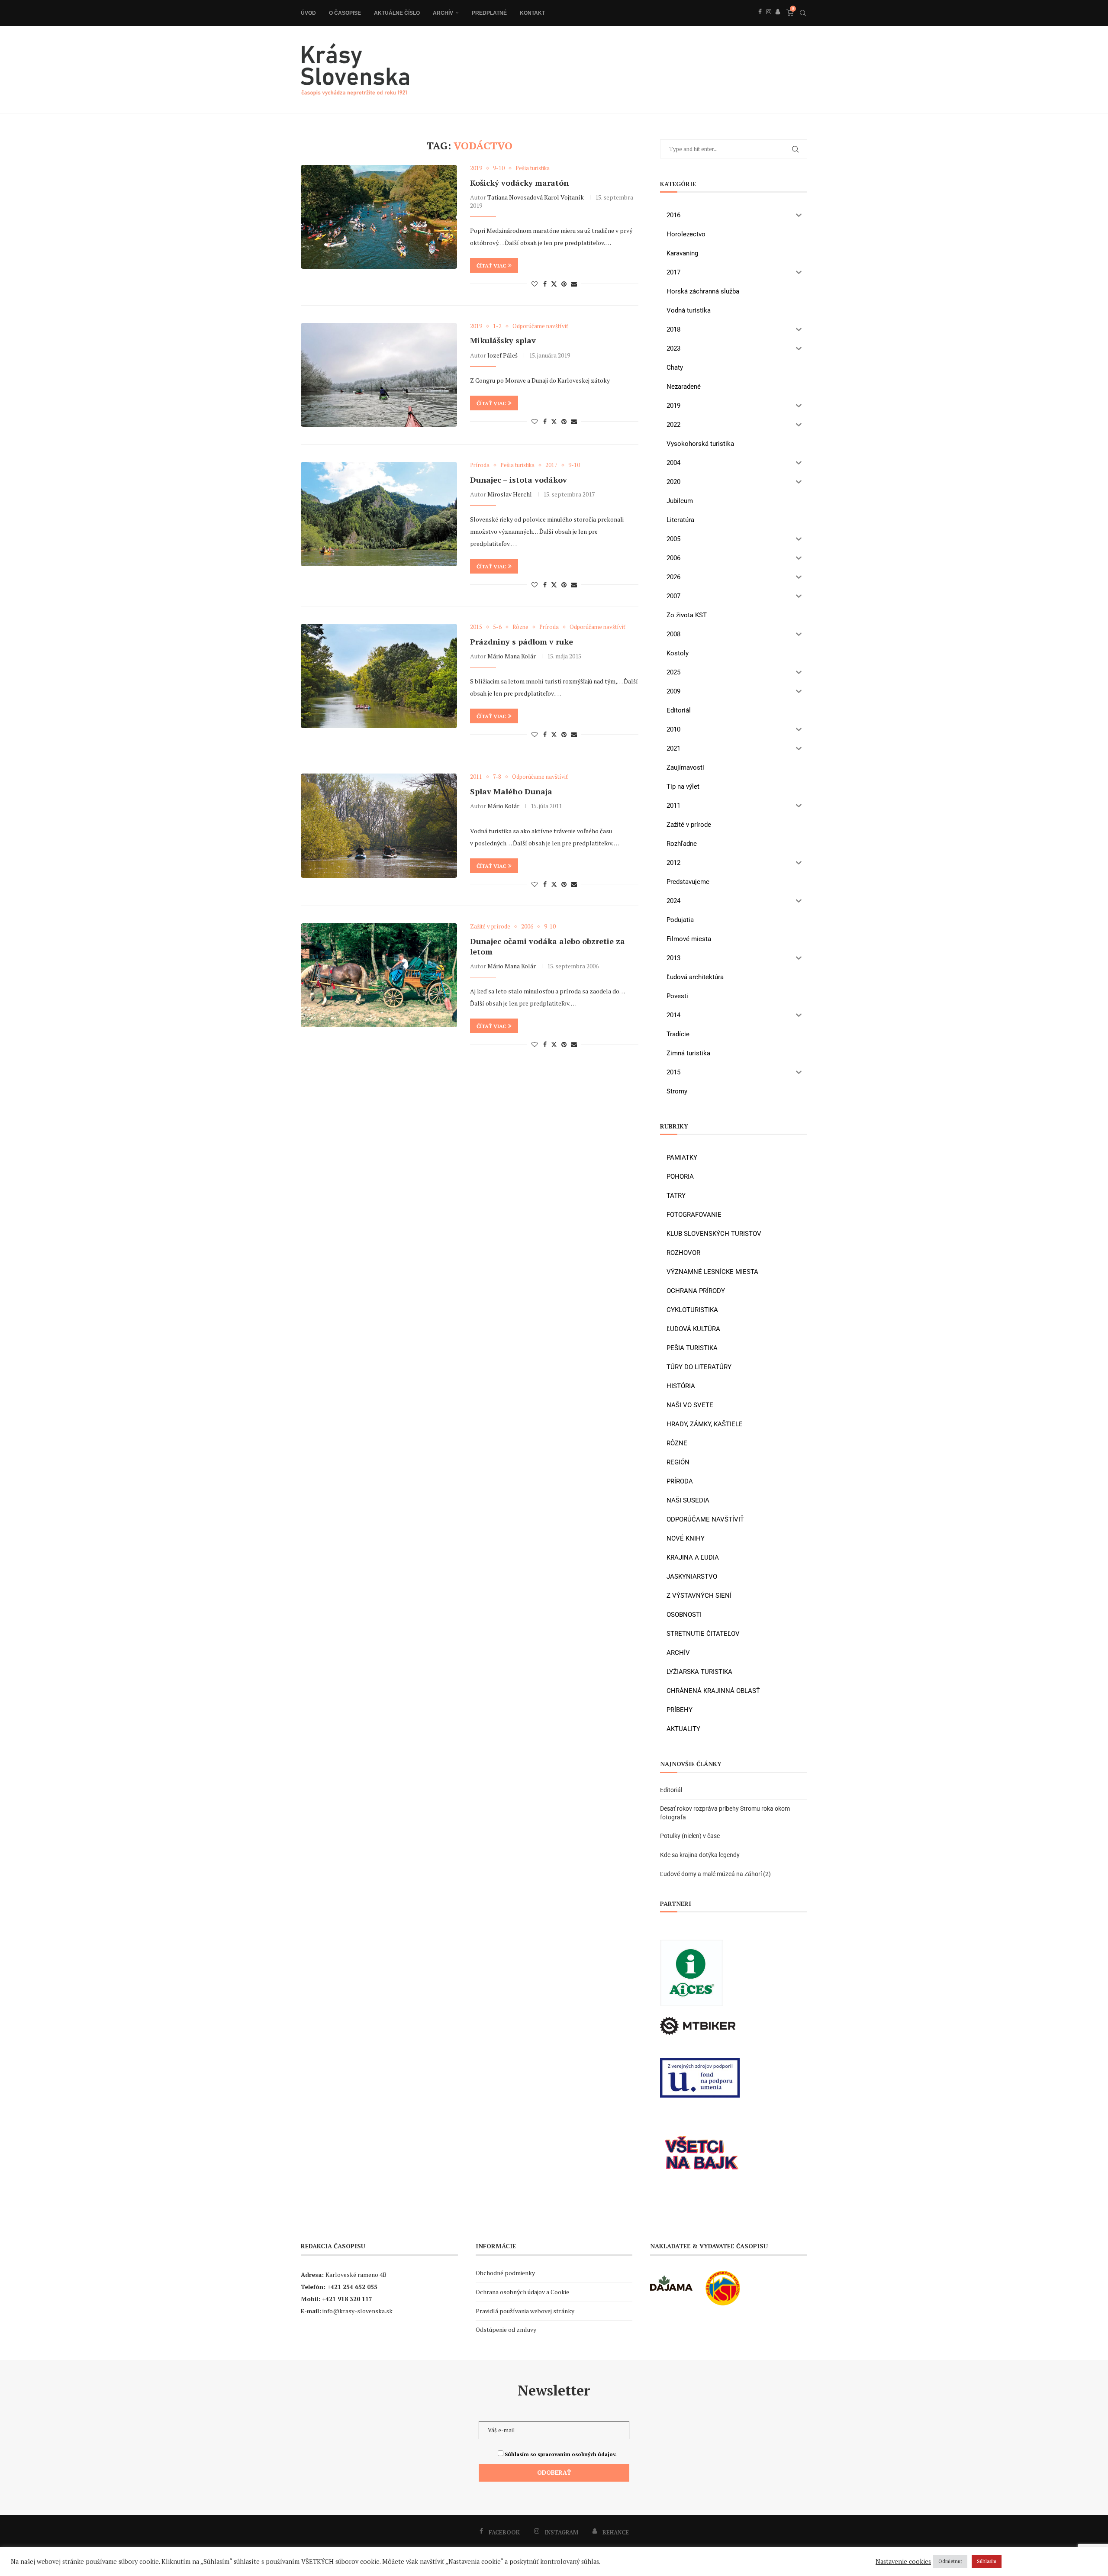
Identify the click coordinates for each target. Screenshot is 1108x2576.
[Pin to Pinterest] (564, 284)
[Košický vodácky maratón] (379, 217)
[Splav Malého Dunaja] (379, 825)
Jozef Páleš (502, 355)
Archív (443, 13)
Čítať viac (491, 266)
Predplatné (489, 13)
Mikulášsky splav (503, 340)
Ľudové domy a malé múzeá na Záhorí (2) (715, 1874)
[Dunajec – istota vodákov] (379, 514)
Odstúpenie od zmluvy (506, 2329)
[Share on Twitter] (554, 284)
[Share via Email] (574, 284)
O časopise (345, 13)
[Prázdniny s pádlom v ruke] (379, 676)
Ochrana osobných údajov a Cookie (522, 2292)
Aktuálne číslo (397, 13)
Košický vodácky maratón (519, 183)
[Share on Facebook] (545, 284)
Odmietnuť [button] (950, 2561)
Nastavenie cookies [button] (903, 2562)
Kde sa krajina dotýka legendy (700, 1855)
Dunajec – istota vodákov (519, 480)
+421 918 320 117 (347, 2299)
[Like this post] (535, 284)
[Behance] (778, 21)
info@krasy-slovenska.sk (358, 2311)
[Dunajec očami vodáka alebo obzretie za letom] (379, 975)
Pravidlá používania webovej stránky (525, 2311)
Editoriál (671, 1790)
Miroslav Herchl (510, 494)
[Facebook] (760, 21)
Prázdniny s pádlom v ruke (522, 642)
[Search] (803, 13)
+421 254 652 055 (352, 2287)
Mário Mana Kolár (512, 656)
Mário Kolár (503, 806)
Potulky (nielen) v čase (690, 1836)
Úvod (308, 13)
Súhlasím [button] (987, 2561)
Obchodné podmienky (505, 2273)
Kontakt (532, 13)
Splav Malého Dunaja (511, 791)
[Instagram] (769, 21)
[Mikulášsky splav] (379, 375)
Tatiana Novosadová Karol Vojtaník (536, 197)
